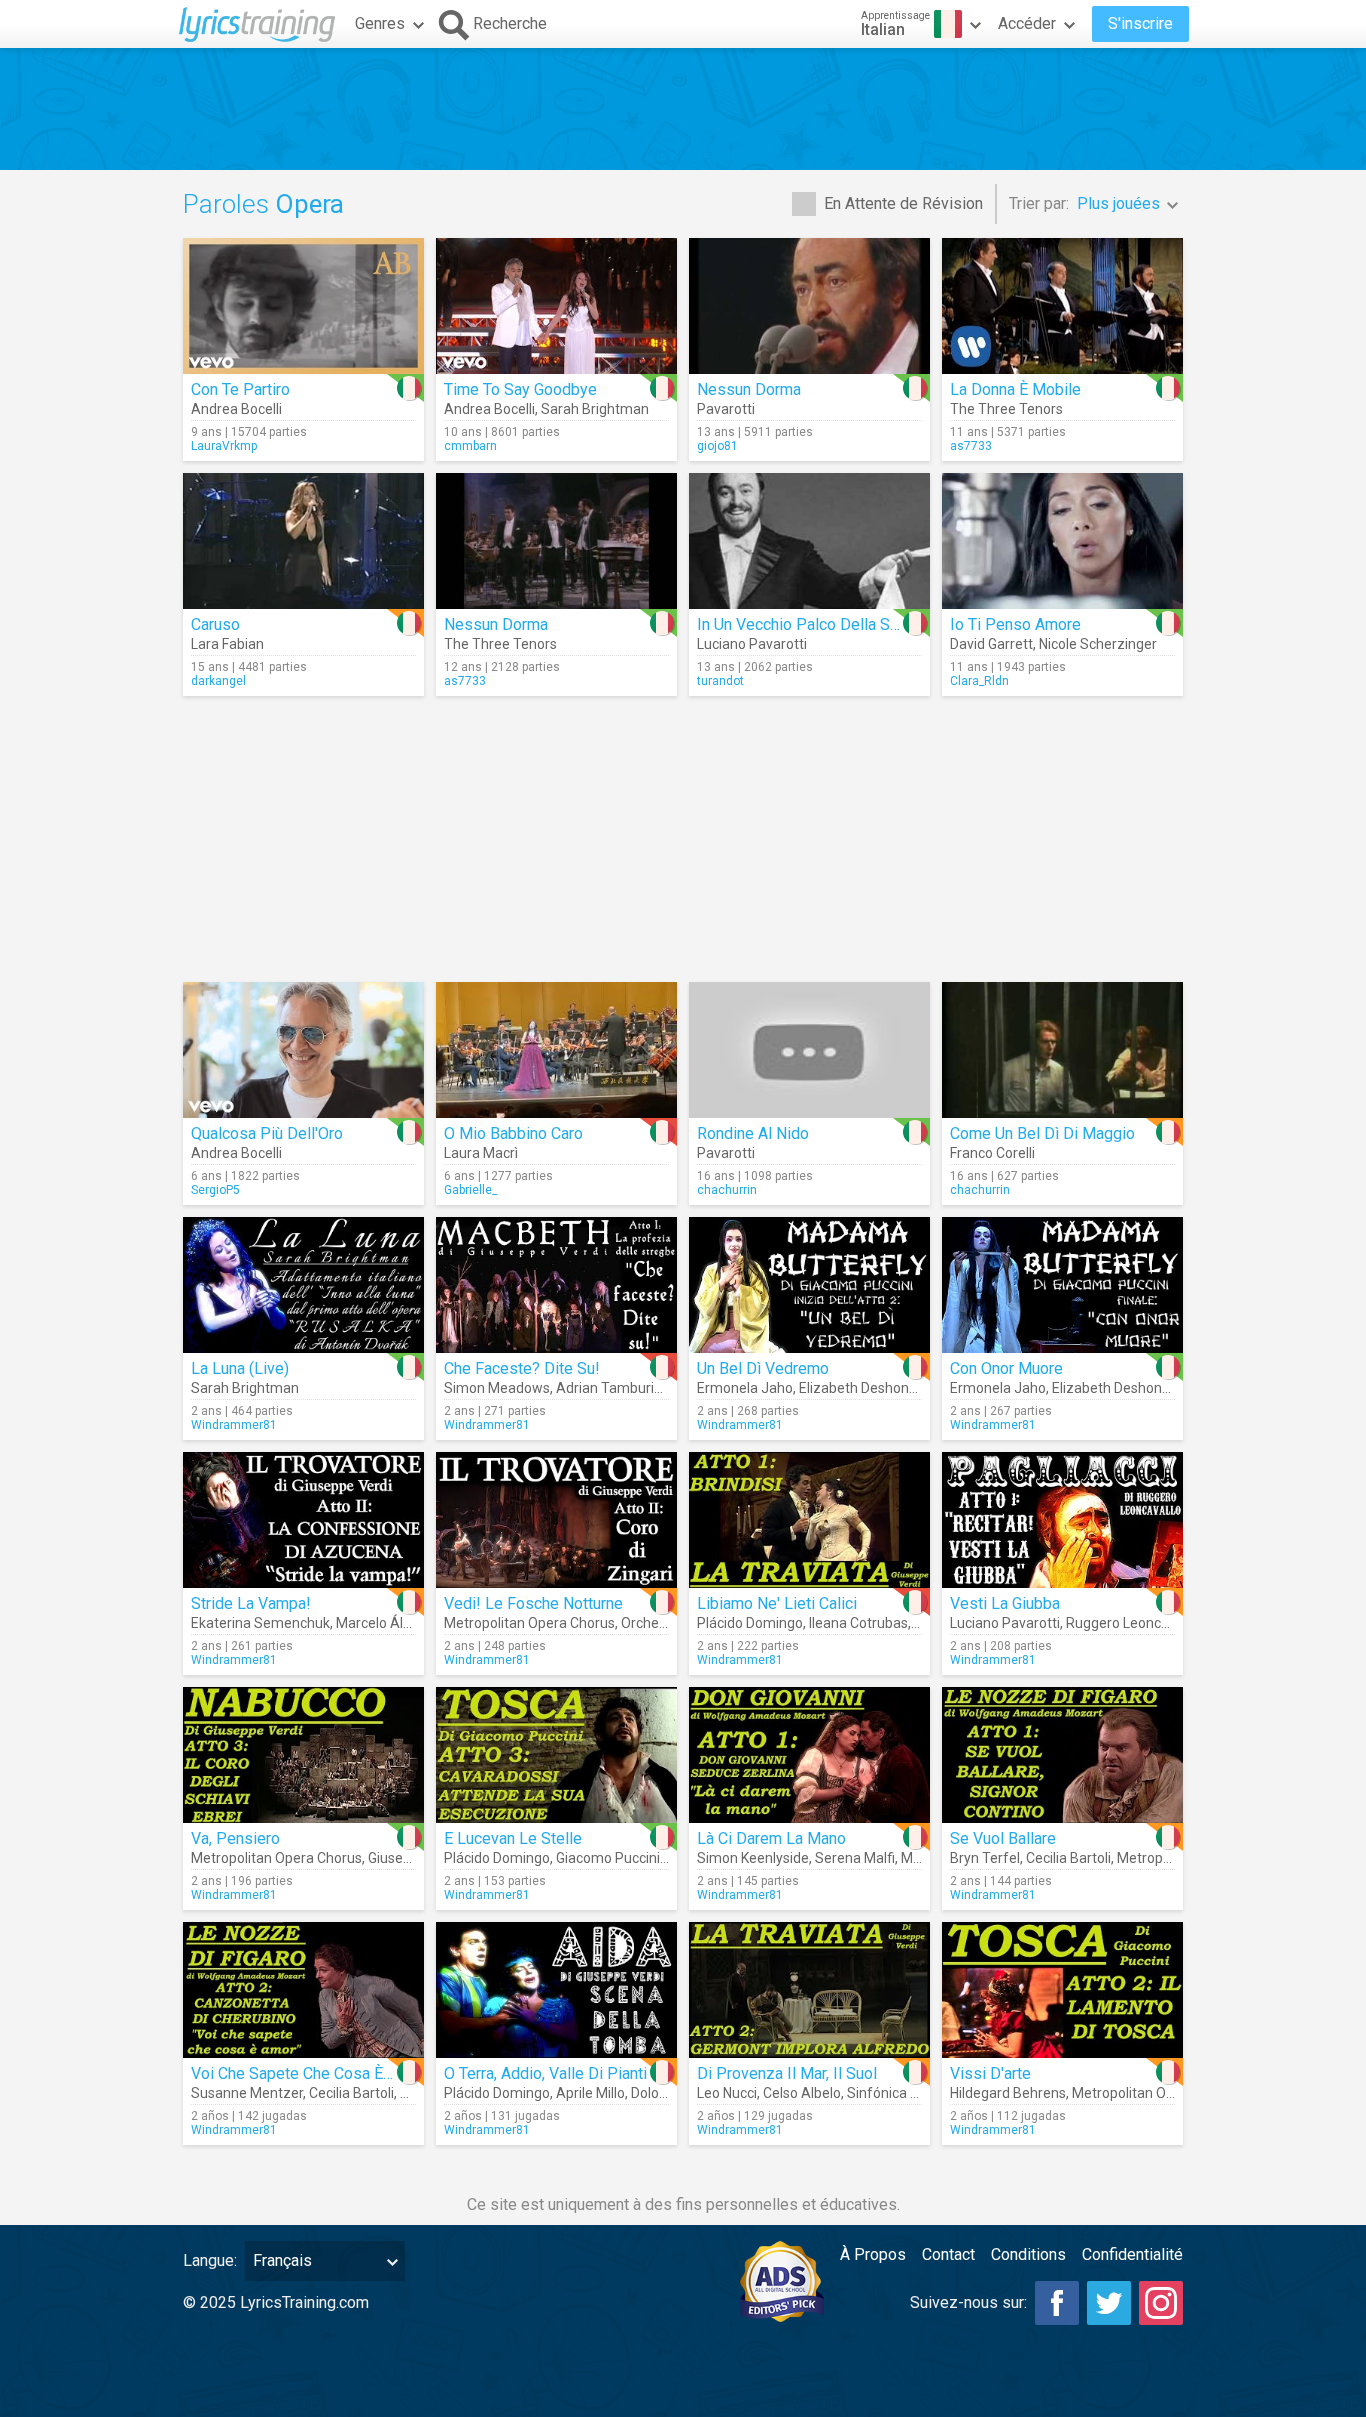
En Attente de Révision (903, 203)
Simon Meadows (497, 1388)
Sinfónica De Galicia (909, 2093)
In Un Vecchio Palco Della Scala (807, 624)
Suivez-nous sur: (968, 2302)
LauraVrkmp (224, 446)
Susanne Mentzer (247, 2093)
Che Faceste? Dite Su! (522, 1368)
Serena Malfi (855, 1858)
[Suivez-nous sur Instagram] (1161, 2303)
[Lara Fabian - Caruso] (303, 541)
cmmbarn (470, 446)
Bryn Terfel (985, 1858)
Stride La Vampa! (251, 1603)
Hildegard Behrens (1008, 2093)
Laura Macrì (481, 1153)
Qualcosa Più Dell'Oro (267, 1133)
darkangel (218, 681)
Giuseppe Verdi (415, 1858)
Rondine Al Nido (753, 1133)
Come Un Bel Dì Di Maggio (1042, 1133)
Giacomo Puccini (608, 1858)
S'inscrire (1140, 23)
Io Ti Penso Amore (1015, 624)
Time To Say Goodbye (520, 389)
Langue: (210, 2260)
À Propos (873, 2254)
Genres (380, 23)
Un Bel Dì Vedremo (763, 1368)
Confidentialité (1132, 2254)
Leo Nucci (727, 2093)
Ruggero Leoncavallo (1132, 1623)
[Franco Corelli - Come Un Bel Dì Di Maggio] (1062, 1050)
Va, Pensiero (235, 1838)
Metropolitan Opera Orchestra (1166, 2093)
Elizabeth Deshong (858, 1388)
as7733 (971, 446)
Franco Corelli (992, 1153)
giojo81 (717, 446)
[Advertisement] (683, 109)
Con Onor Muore (1006, 1368)
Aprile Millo (590, 2093)
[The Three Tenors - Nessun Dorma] (556, 541)
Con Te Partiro (240, 389)
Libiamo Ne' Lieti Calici (777, 1603)
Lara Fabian (227, 644)
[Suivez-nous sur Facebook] (1057, 2303)
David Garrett (991, 644)
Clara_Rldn (979, 681)
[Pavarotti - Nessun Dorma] (809, 306)
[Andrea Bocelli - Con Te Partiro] (303, 306)
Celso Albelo (802, 2093)
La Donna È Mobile (1015, 389)
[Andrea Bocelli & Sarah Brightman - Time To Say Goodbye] (556, 306)
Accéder (1027, 23)
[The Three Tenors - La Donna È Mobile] (1062, 306)
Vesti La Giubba (1005, 1603)
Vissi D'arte (990, 2073)
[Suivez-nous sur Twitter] (1109, 2303)
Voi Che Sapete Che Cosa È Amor (307, 2073)
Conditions (1028, 2254)
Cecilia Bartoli (1068, 1858)
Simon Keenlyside (753, 1858)
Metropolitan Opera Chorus (529, 1623)
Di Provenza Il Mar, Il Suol (787, 2073)
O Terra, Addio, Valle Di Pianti (545, 2073)
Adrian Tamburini (610, 1388)
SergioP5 (215, 1190)
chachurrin (727, 1190)
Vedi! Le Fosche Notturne (533, 1603)
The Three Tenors (1006, 409)
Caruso (215, 624)
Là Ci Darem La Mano (771, 1838)
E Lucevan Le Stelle (513, 1838)
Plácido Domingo (750, 1623)
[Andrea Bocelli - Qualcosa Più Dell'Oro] (303, 1050)
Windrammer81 (234, 1425)
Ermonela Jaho (745, 1388)
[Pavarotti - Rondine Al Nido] (809, 1050)
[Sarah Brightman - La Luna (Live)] (303, 1285)
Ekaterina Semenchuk (260, 1623)
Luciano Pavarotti (752, 644)
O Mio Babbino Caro (513, 1133)
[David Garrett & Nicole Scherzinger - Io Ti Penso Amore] (1062, 541)
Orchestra (652, 1623)
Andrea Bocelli (236, 409)
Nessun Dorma (749, 389)
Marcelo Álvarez (387, 1623)
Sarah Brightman (595, 409)
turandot (720, 681)
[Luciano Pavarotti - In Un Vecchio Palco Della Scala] (809, 541)
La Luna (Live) (240, 1368)
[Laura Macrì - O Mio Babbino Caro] (556, 1050)
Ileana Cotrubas (858, 1623)
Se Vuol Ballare (1003, 1838)
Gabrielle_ (470, 1190)
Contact (948, 2254)
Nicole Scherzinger (1098, 644)
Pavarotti (726, 409)
